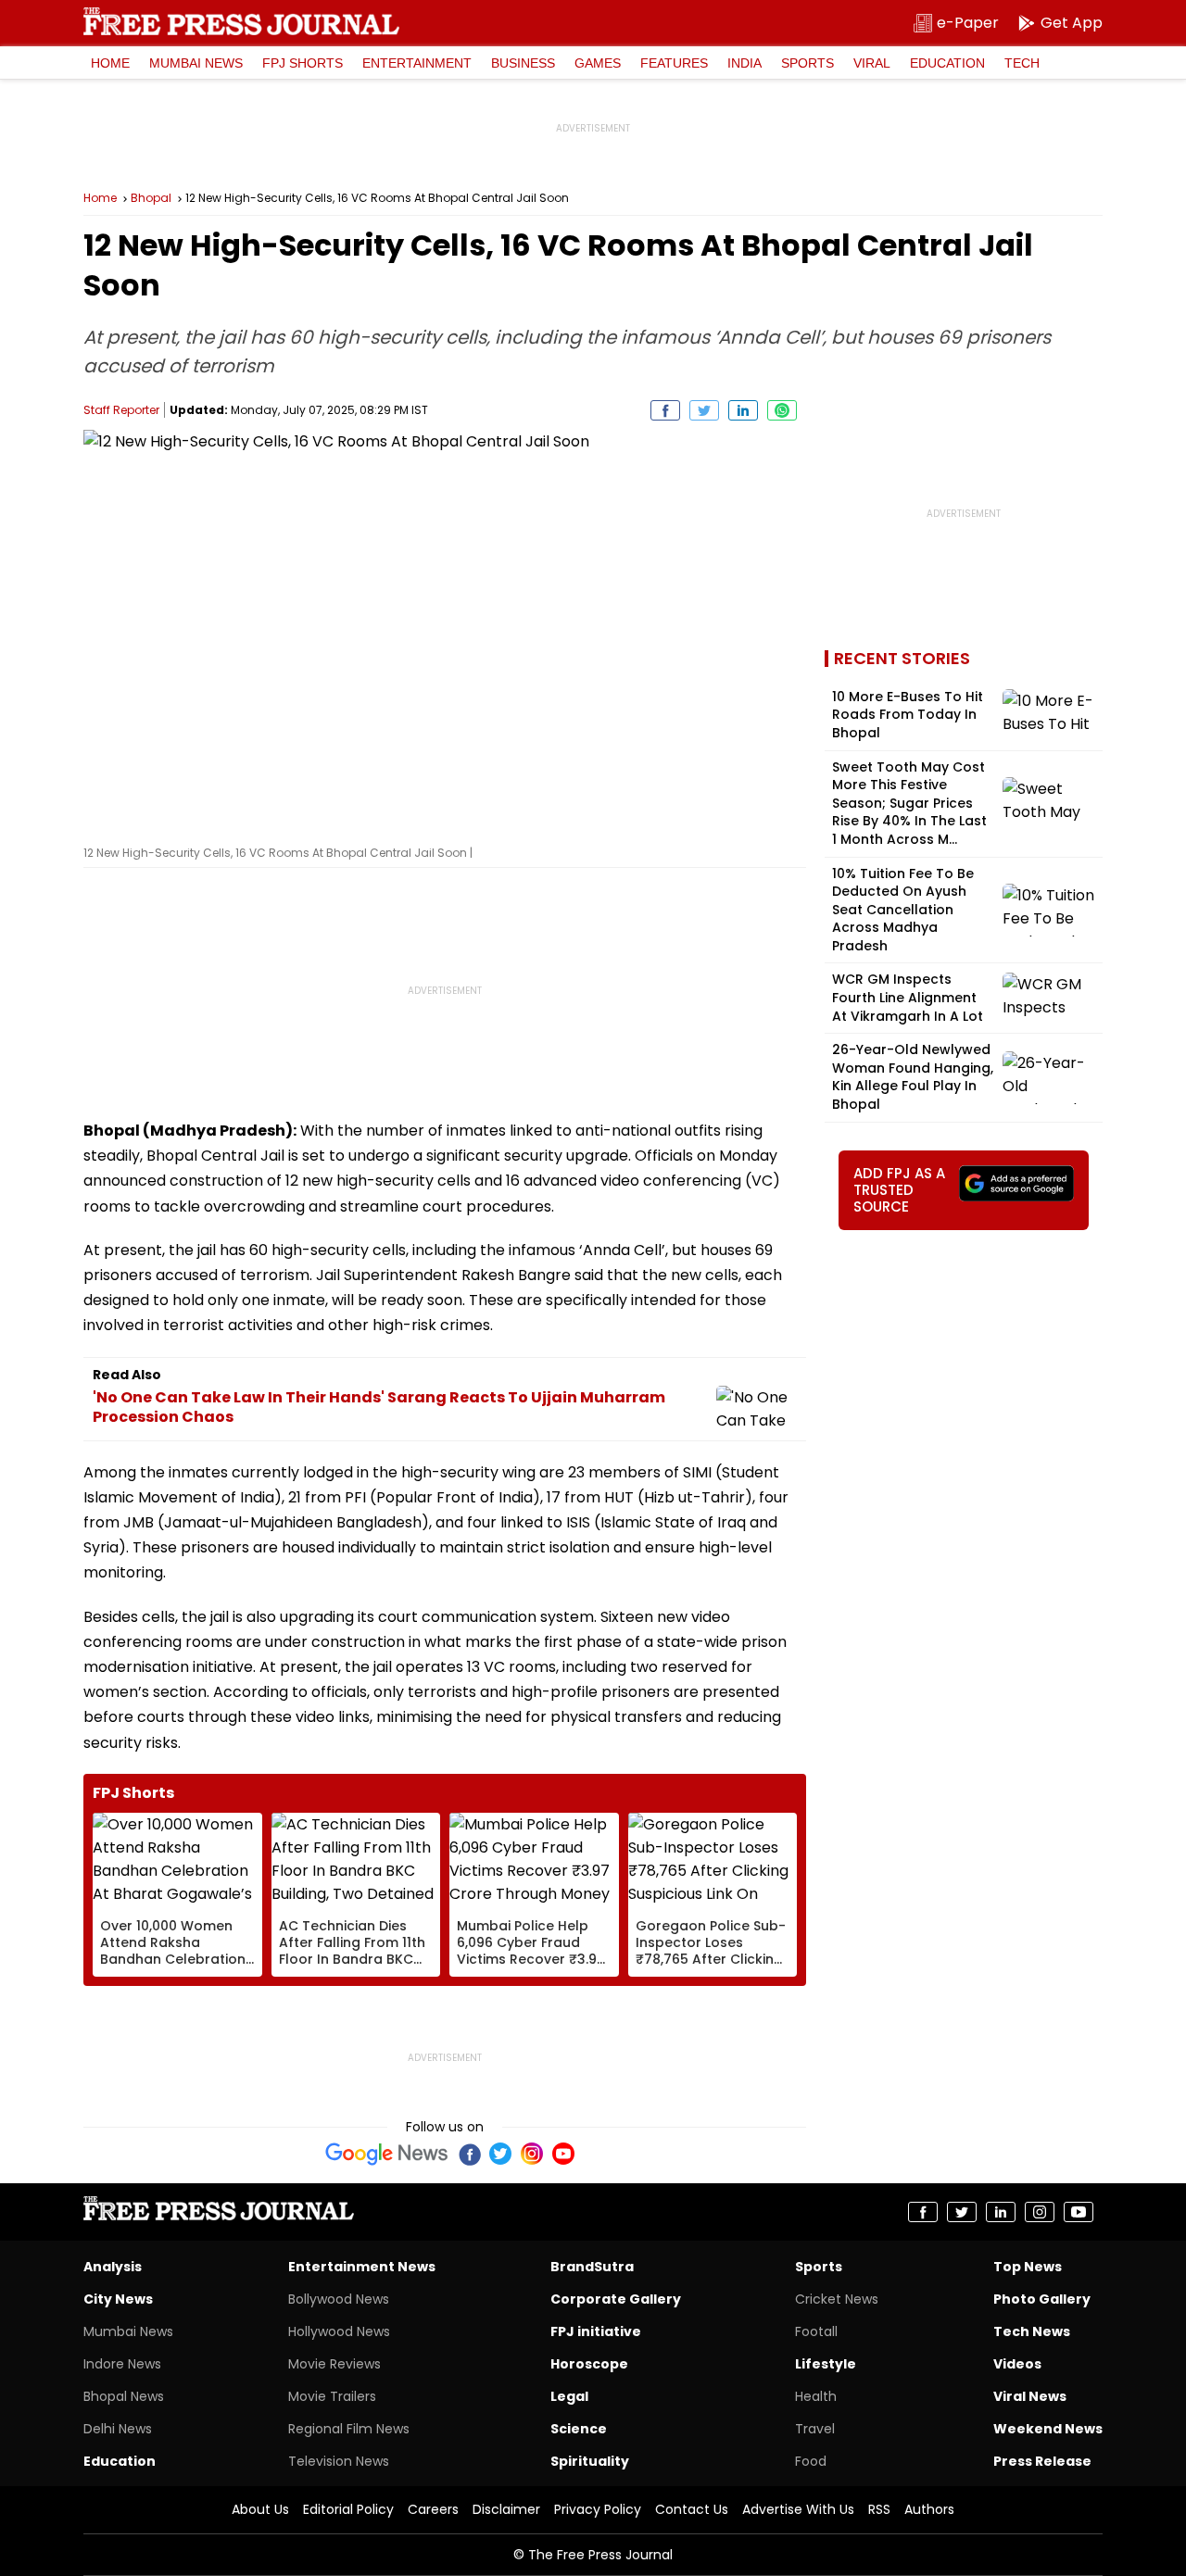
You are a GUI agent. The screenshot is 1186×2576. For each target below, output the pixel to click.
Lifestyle (826, 2364)
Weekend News (1048, 2429)
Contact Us (692, 2509)
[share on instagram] (1040, 2212)
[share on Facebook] (665, 410)
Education (947, 63)
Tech (1022, 63)
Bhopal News (124, 2396)
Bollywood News (339, 2299)
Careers (433, 2509)
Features (674, 63)
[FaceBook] (469, 2154)
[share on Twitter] (704, 410)
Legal (569, 2396)
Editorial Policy (348, 2509)
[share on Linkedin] (743, 410)
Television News (339, 2461)
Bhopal (151, 198)
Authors (929, 2509)
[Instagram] (532, 2154)
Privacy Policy (598, 2509)
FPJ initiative (596, 2331)
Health (816, 2396)
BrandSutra (592, 2267)
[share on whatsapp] (782, 410)
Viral (872, 63)
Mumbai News (196, 63)
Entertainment (417, 63)
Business (523, 63)
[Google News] (387, 2154)
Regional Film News (349, 2429)
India (744, 63)
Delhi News (118, 2429)
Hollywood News (339, 2331)
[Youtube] (563, 2154)
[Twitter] (500, 2154)
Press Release (1042, 2461)
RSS (879, 2509)
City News (118, 2299)
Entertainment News (362, 2267)
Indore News (122, 2364)
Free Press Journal (241, 21)
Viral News (1030, 2396)
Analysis (113, 2267)
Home (110, 63)
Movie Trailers (332, 2396)
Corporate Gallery (616, 2299)
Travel (815, 2429)
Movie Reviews (334, 2364)
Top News (1028, 2267)
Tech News (1032, 2331)
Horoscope (589, 2364)
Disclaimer (506, 2509)
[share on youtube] (1079, 2212)
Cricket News (837, 2299)
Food (811, 2461)
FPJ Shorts (303, 63)
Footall (816, 2331)
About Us (260, 2509)
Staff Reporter (121, 410)
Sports (807, 63)
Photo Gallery (1042, 2299)
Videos (1017, 2364)
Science (579, 2429)
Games (598, 63)
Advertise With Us (798, 2509)
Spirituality (590, 2461)
